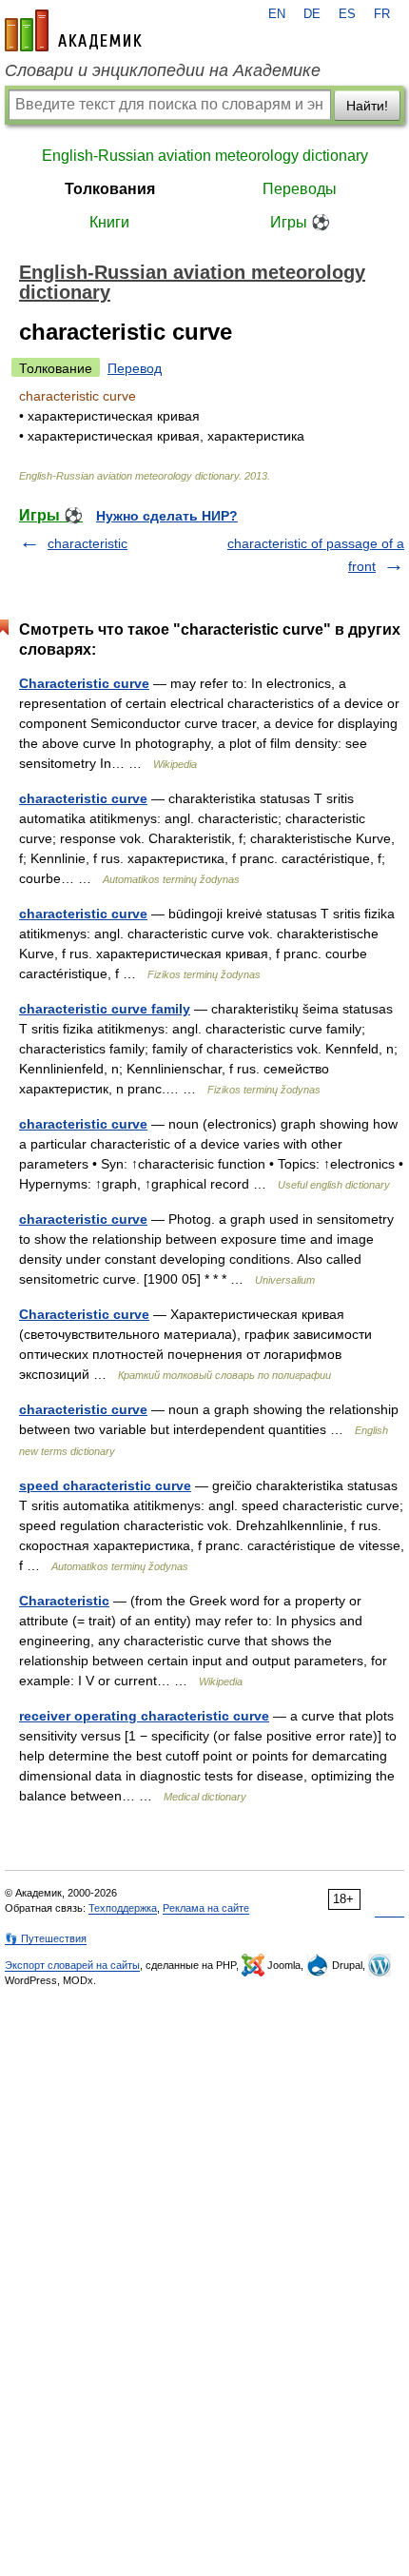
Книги (109, 222)
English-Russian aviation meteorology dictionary (205, 156)
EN (277, 14)
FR (382, 14)
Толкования (110, 189)
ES (347, 14)
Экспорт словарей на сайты (72, 1965)
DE (312, 14)
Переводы (300, 189)
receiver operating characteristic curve (144, 1716)
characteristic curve (83, 798)
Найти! (367, 106)
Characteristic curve (84, 683)
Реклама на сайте (206, 1908)
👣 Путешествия (46, 1938)
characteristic (88, 543)
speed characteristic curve (105, 1485)
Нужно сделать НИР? (167, 516)
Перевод (135, 368)
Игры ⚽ (300, 222)
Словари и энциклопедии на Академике (163, 70)
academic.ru (73, 30)
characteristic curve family (105, 1009)
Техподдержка (123, 1908)
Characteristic (64, 1601)
